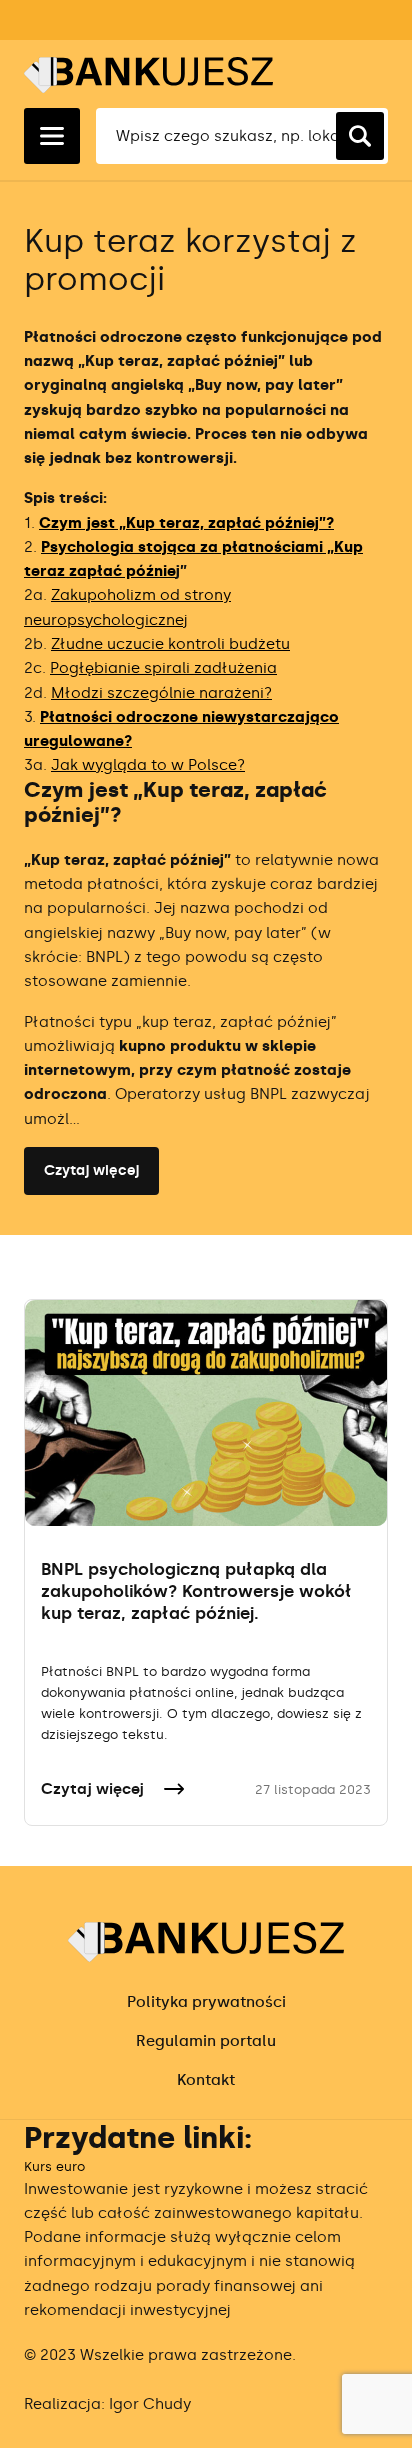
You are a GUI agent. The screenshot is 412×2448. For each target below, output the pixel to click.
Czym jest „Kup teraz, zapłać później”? (186, 523)
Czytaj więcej (91, 1170)
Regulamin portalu (206, 2041)
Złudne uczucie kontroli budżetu (170, 644)
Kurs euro (54, 2166)
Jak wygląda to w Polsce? (148, 765)
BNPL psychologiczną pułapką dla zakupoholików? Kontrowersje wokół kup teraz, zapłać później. (196, 1591)
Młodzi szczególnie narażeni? (161, 693)
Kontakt (206, 2080)
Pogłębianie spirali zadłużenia (163, 668)
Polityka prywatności (206, 2002)
